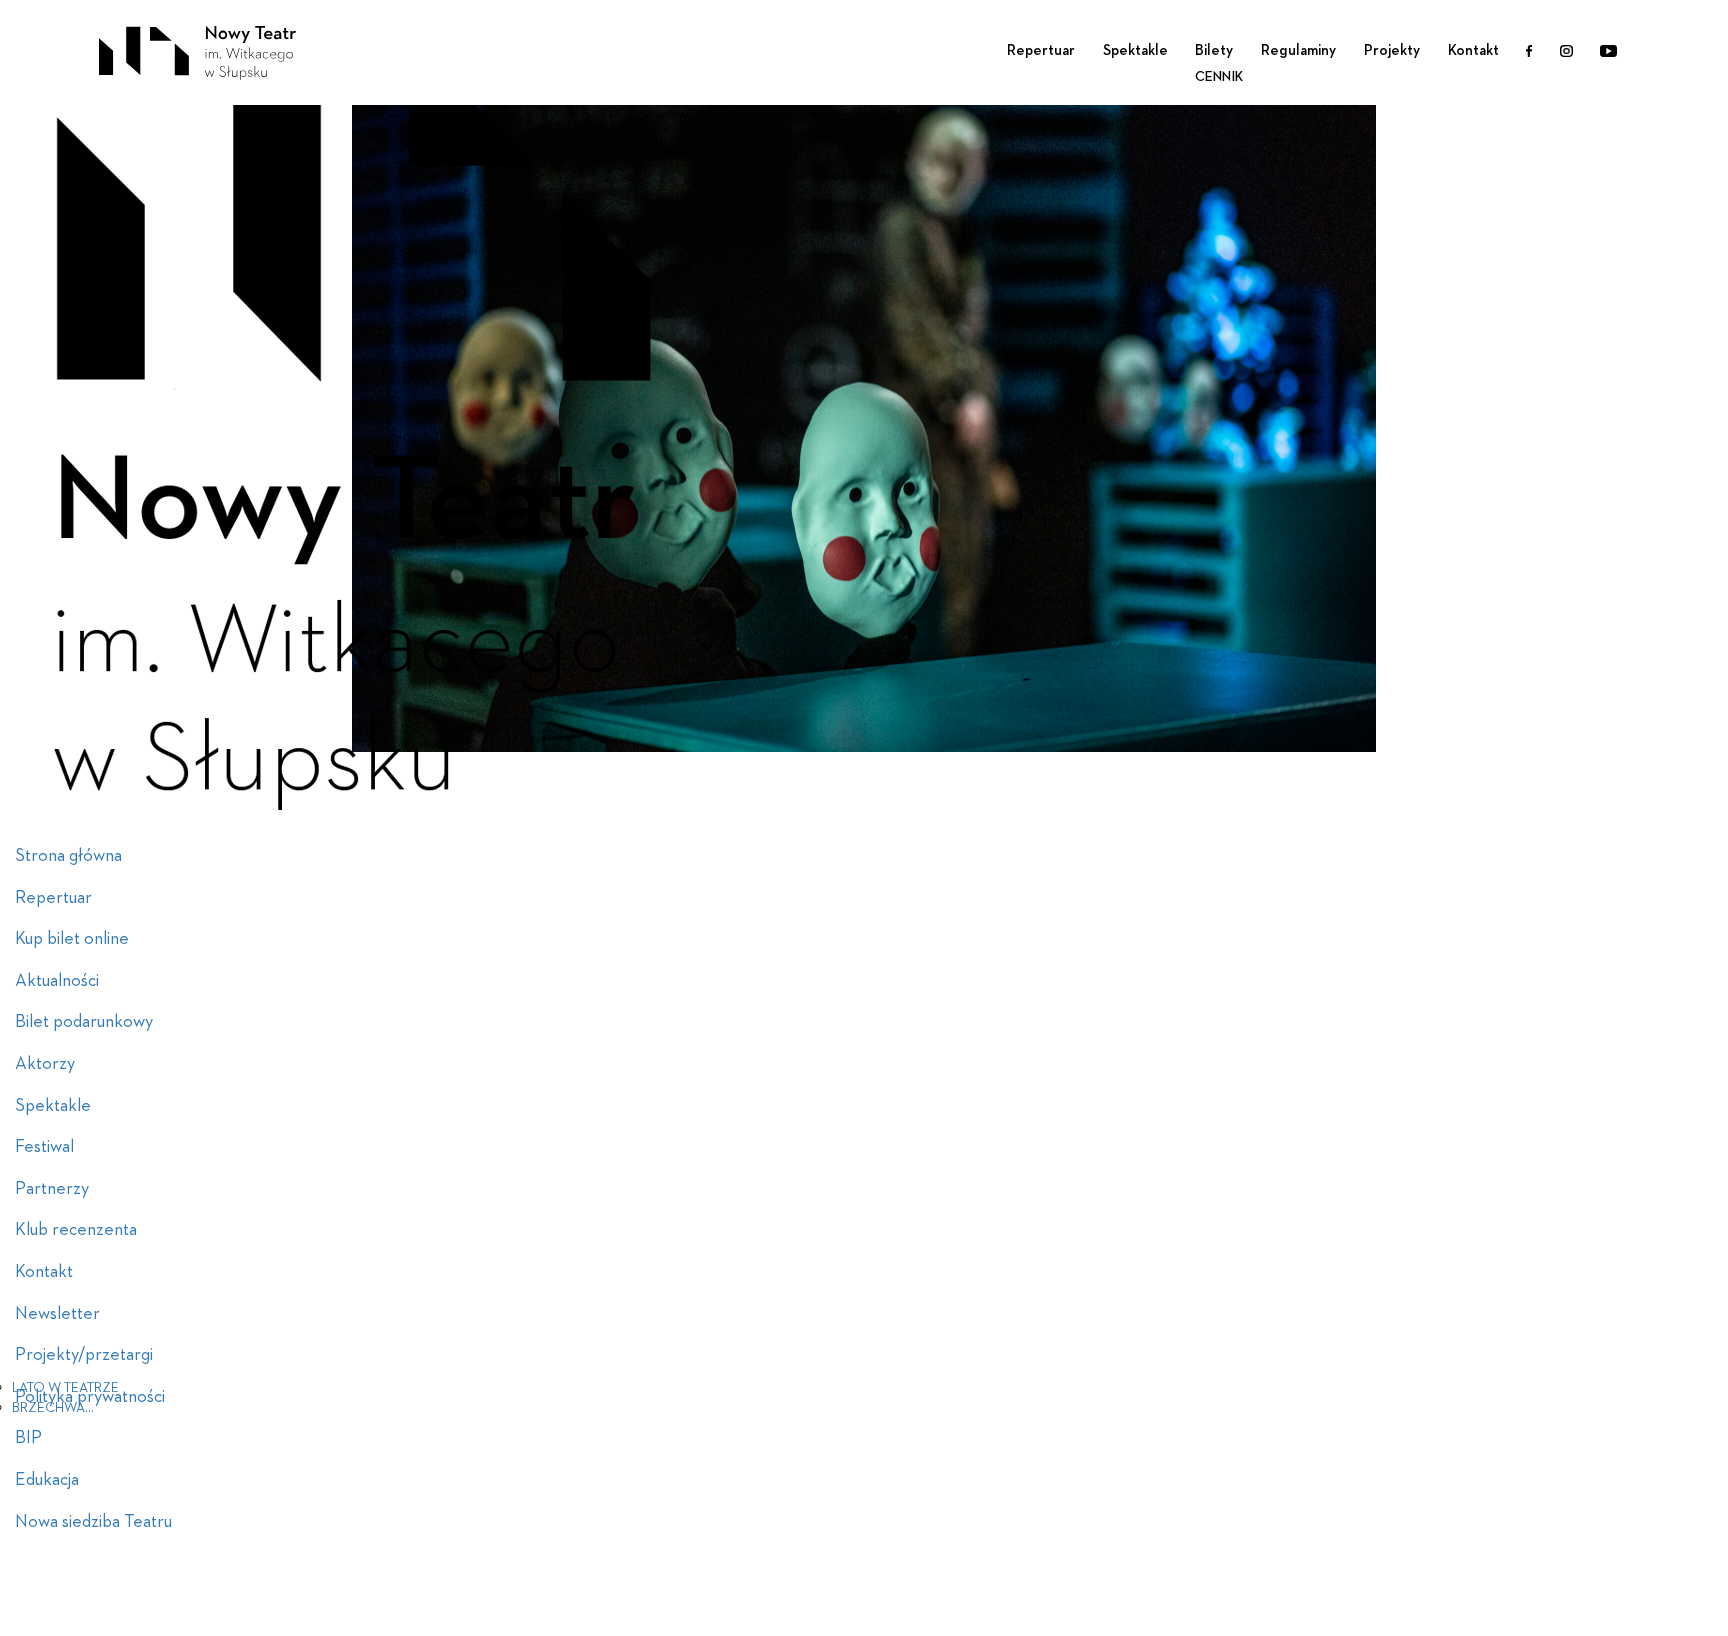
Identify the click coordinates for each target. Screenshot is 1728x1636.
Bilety (1214, 50)
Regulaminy (1298, 50)
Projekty (1392, 50)
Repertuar (1041, 50)
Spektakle (1135, 50)
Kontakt (1473, 50)
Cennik (1219, 77)
